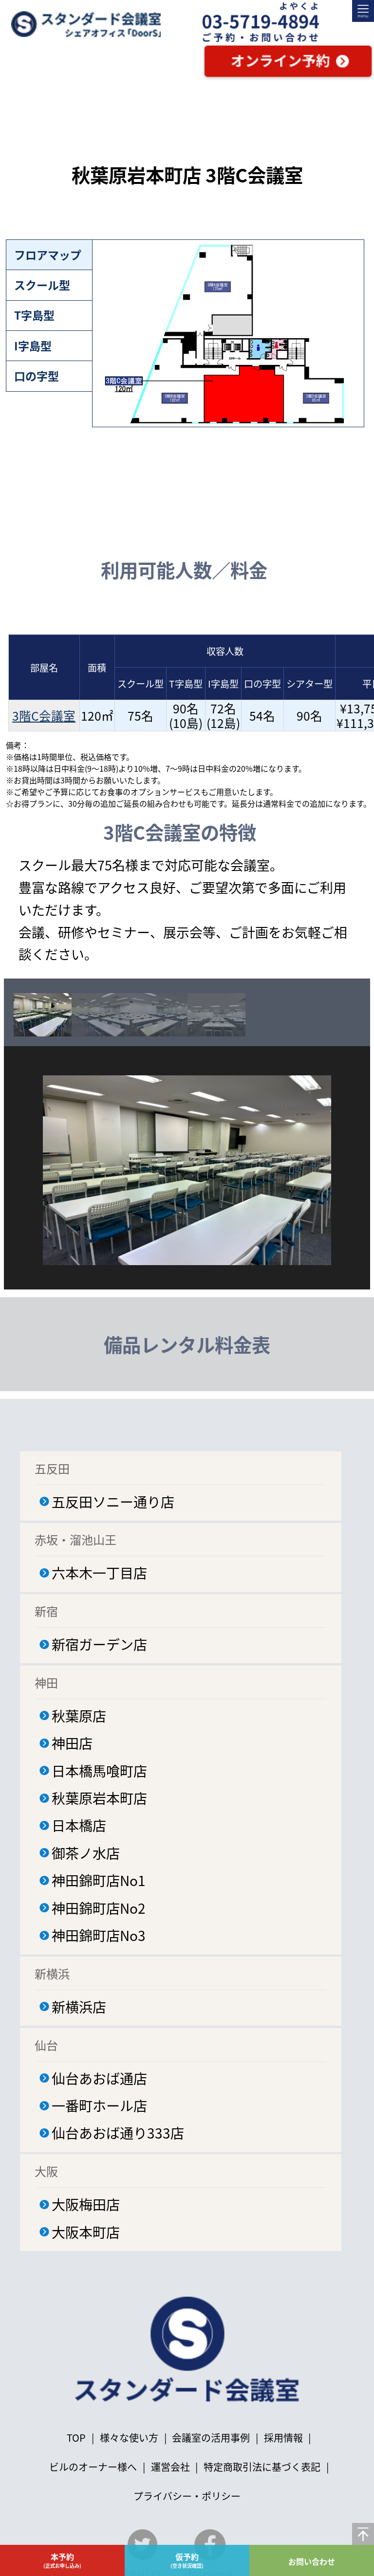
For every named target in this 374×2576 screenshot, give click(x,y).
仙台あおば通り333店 (118, 2132)
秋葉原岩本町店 (99, 1798)
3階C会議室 (44, 715)
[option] (43, 1015)
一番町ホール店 (99, 2105)
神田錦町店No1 (99, 1880)
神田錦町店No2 (99, 1908)
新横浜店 (79, 2006)
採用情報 (283, 2438)
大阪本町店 (86, 2232)
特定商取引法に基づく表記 (262, 2467)
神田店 (72, 1743)
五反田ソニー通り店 (113, 1501)
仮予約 (187, 2560)
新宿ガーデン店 (99, 1644)
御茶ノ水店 (86, 1853)
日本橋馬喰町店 (99, 1770)
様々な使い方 (130, 2438)
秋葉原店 (79, 1715)
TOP (76, 2438)
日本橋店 (79, 1825)
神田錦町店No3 (99, 1935)
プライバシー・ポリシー (187, 2496)
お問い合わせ (312, 2561)
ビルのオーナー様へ (93, 2467)
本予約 (62, 2560)
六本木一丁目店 (99, 1572)
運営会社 (170, 2467)
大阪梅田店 (86, 2204)
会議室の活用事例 (211, 2438)
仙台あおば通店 (99, 2078)
